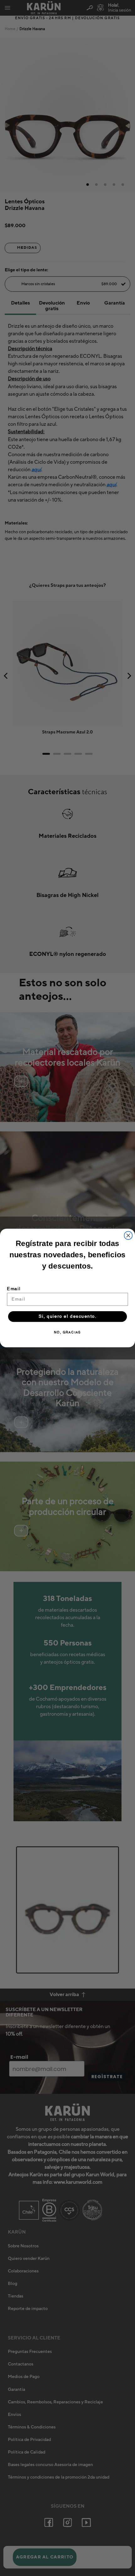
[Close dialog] (128, 1235)
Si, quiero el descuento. (68, 1317)
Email (14, 1289)
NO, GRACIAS (67, 1333)
